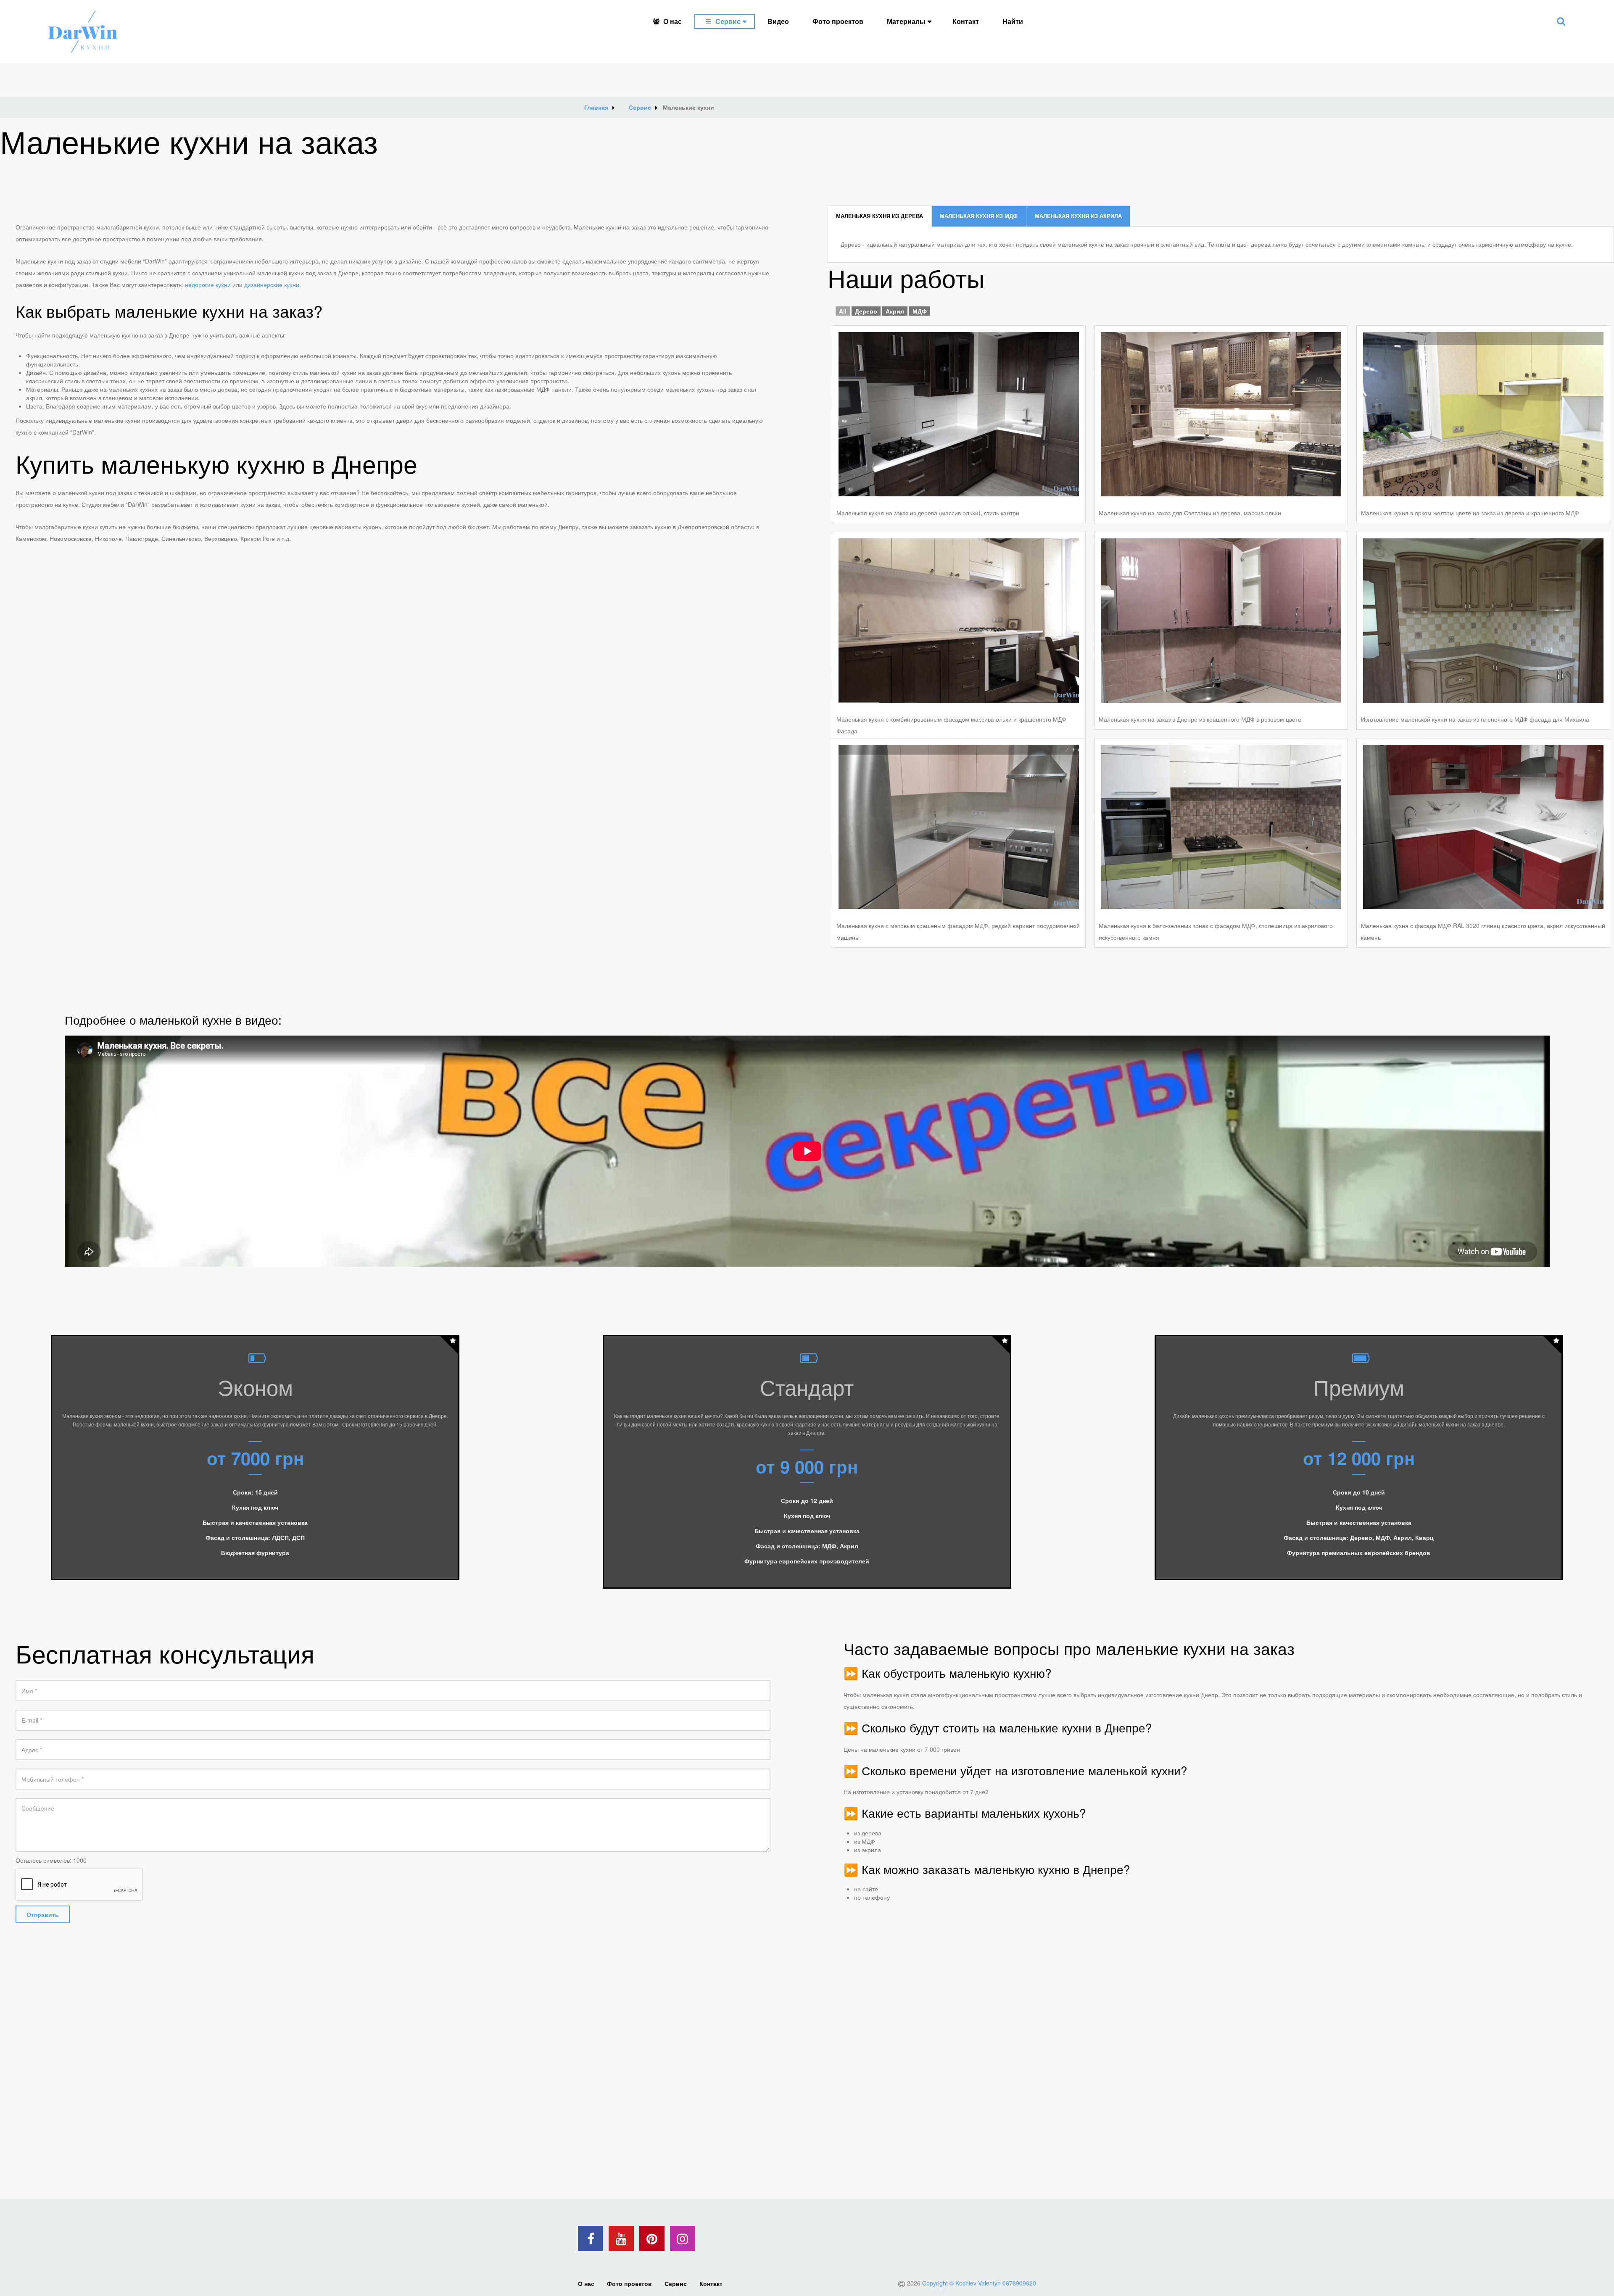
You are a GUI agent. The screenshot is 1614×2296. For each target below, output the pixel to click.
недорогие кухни (208, 285)
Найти (1013, 21)
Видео (778, 21)
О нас (672, 21)
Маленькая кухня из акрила (1078, 216)
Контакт (966, 21)
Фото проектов (838, 21)
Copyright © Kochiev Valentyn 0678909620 (979, 2283)
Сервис (728, 21)
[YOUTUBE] (621, 2238)
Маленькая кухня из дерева (880, 216)
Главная (596, 107)
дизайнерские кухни (272, 285)
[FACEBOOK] (591, 2238)
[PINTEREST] (652, 2238)
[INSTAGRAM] (683, 2238)
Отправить (43, 1914)
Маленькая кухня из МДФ (979, 216)
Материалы (906, 21)
